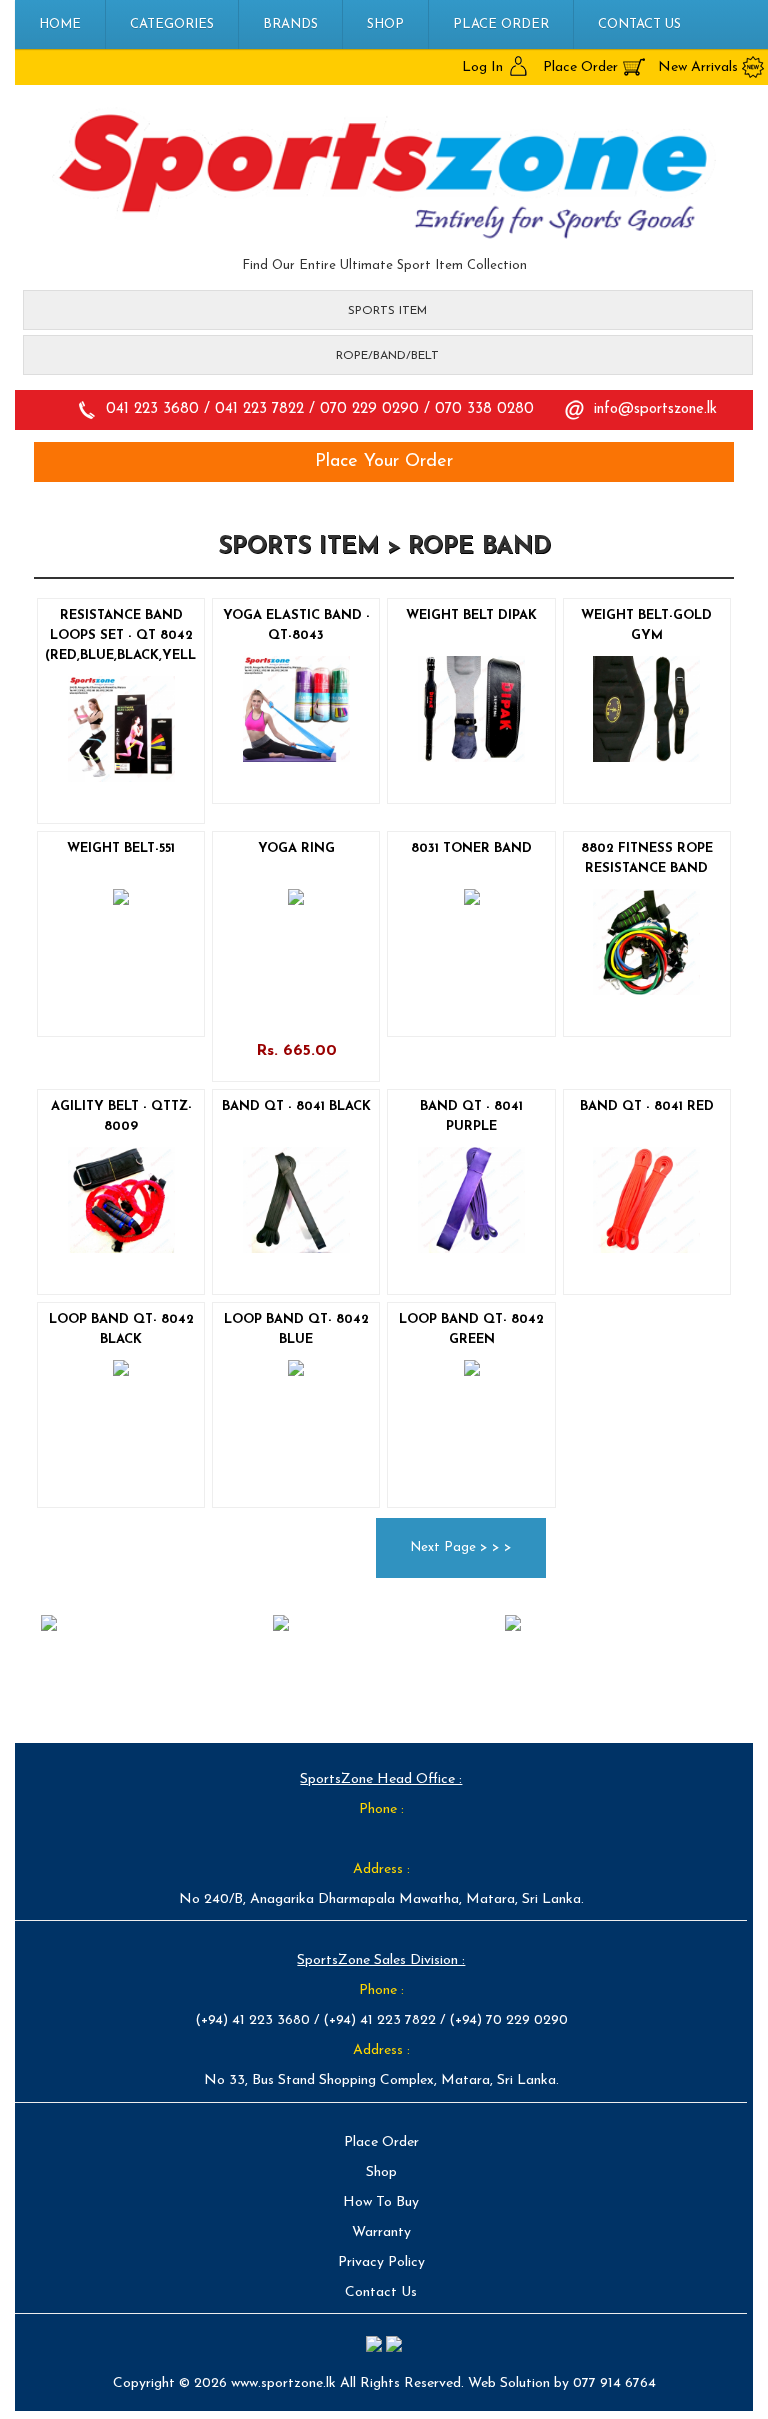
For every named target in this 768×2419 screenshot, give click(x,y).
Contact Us (639, 24)
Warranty (381, 2232)
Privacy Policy (381, 2262)
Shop (385, 24)
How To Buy (381, 2202)
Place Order (501, 24)
